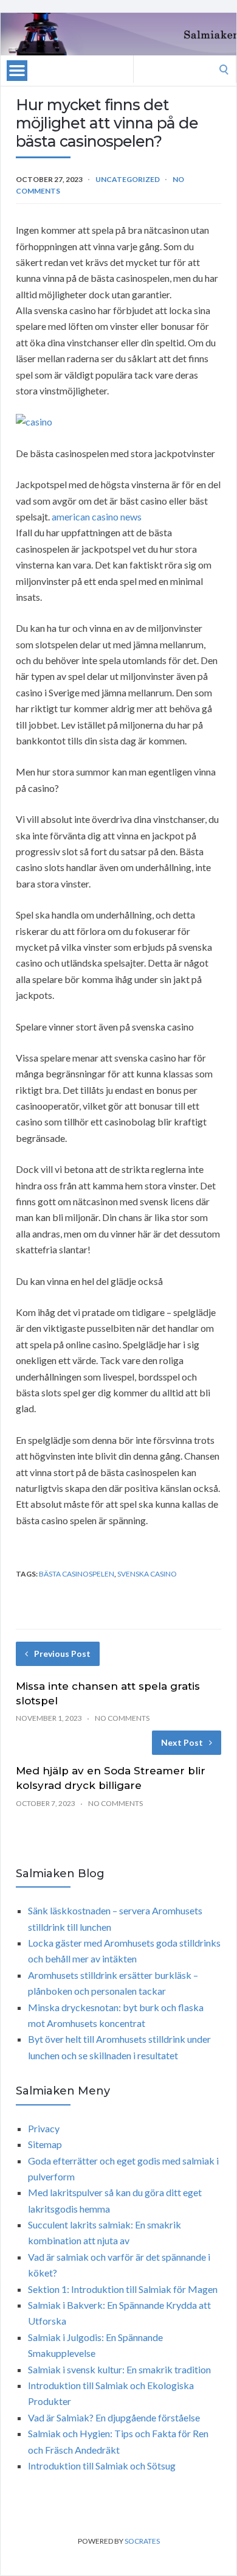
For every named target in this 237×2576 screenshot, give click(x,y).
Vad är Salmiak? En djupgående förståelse (114, 2417)
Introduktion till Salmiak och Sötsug (102, 2466)
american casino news (97, 516)
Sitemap (45, 2144)
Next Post (182, 1742)
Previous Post (62, 1654)
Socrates (142, 2541)
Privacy (44, 2128)
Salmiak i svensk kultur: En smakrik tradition (119, 2369)
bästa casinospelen (77, 1574)
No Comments (122, 1718)
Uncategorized (128, 179)
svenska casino (147, 1574)
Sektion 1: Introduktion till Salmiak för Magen (123, 2289)
